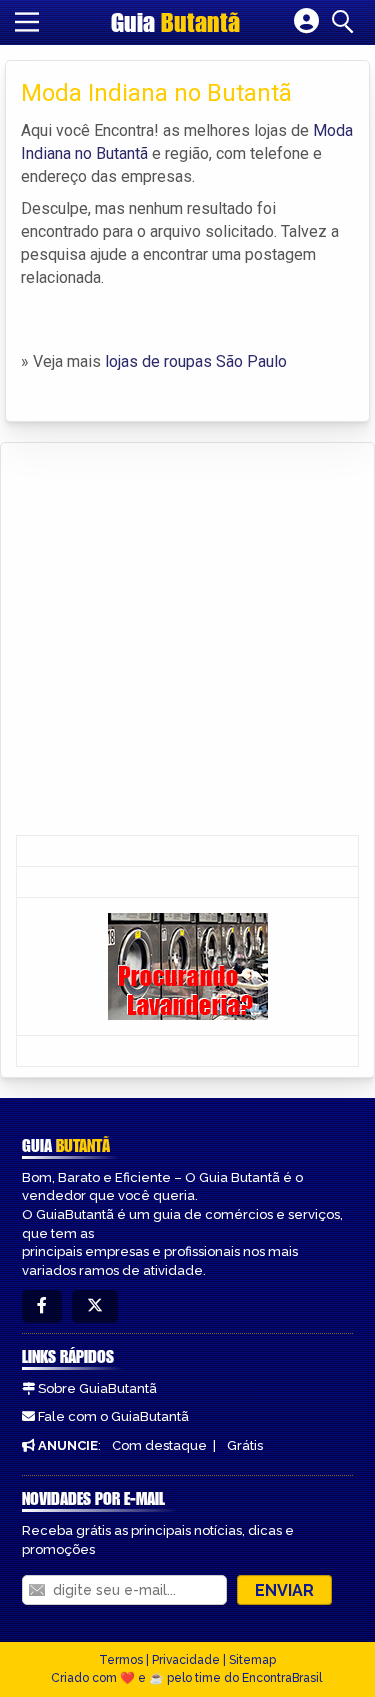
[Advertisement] (187, 640)
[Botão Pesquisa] (346, 22)
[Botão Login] (306, 22)
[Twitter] (95, 1306)
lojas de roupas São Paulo (196, 361)
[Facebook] (42, 1306)
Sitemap (252, 1660)
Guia (175, 22)
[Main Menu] (27, 22)
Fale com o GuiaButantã (113, 1416)
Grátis (245, 1445)
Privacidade (186, 1660)
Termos (121, 1660)
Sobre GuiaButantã (97, 1388)
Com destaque (159, 1445)
